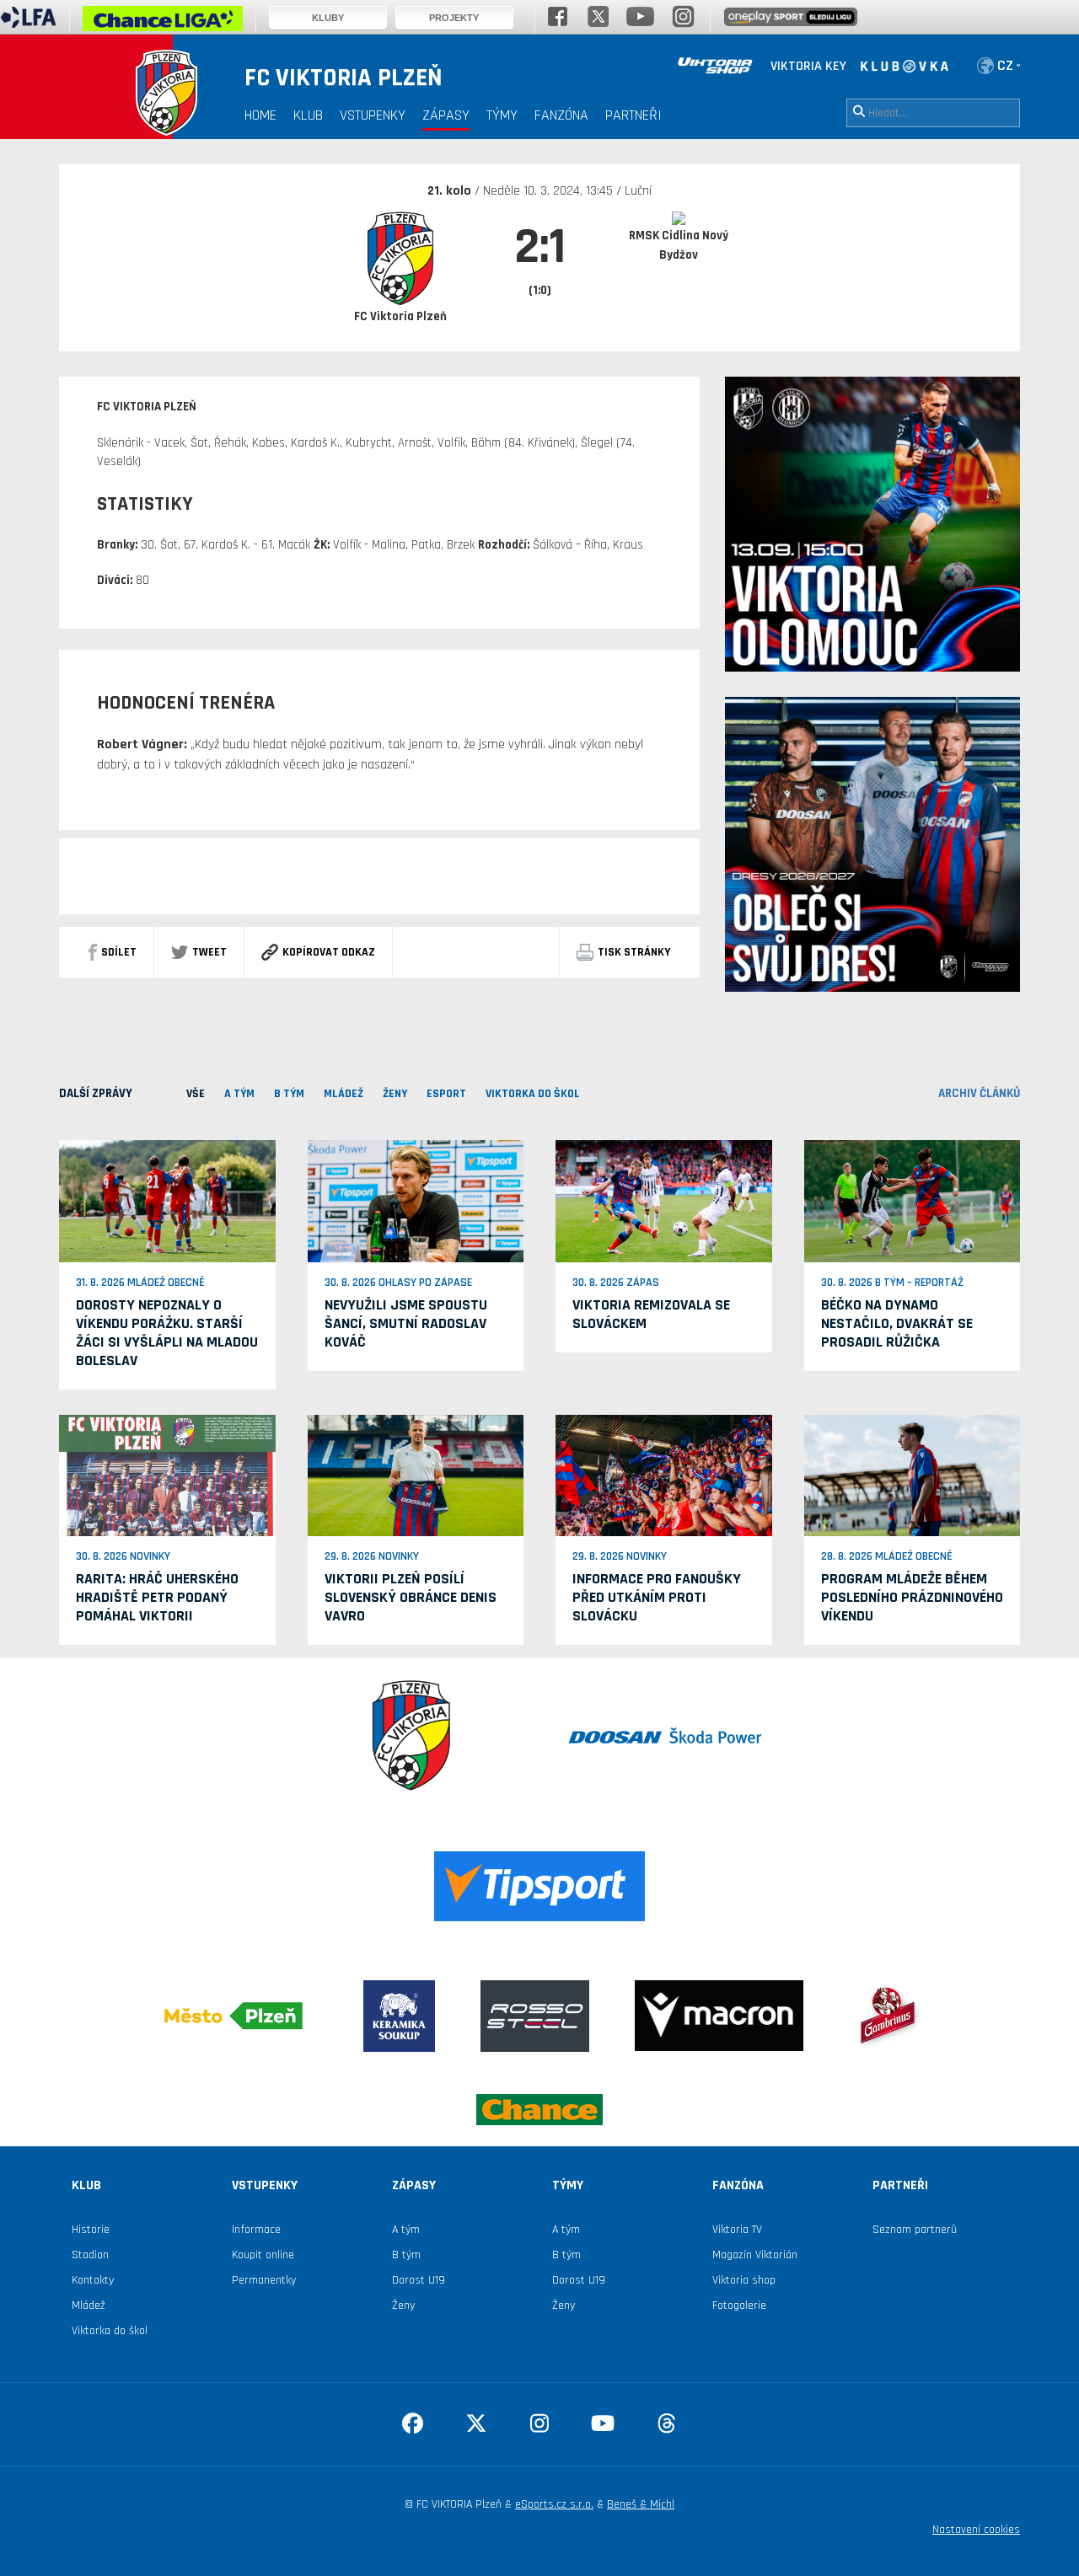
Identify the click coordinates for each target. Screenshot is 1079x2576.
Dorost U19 (419, 2280)
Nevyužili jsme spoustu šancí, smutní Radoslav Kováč (406, 1323)
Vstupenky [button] (373, 115)
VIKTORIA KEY (808, 66)
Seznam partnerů (915, 2230)
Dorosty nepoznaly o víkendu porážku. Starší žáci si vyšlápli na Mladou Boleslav (167, 1333)
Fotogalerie (739, 2306)
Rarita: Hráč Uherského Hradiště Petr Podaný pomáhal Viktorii (157, 1597)
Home (260, 115)
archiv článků (979, 1093)
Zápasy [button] (446, 115)
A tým (406, 2230)
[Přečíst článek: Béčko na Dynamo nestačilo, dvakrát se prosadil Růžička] (913, 1201)
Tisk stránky (634, 952)
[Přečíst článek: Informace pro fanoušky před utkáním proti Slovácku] (664, 1475)
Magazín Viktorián (755, 2255)
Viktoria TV (737, 2230)
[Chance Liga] (163, 23)
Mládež (89, 2306)
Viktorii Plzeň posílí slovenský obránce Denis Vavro (411, 1597)
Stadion (90, 2255)
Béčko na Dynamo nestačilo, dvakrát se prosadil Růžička (897, 1323)
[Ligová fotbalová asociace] (28, 23)
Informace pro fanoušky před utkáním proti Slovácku (657, 1597)
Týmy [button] (502, 115)
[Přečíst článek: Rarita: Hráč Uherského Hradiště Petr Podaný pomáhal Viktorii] (167, 1475)
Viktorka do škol (110, 2331)
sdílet (119, 952)
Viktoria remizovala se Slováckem (651, 1314)
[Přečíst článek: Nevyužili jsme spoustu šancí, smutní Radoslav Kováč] (416, 1201)
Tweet (209, 952)
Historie (91, 2230)
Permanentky (264, 2280)
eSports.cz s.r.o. (554, 2504)
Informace (256, 2230)
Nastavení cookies (976, 2530)
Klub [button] (308, 115)
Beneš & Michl (641, 2504)
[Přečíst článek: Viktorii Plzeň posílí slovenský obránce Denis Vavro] (416, 1475)
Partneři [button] (633, 115)
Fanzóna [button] (561, 115)
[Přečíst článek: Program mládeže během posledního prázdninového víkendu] (913, 1475)
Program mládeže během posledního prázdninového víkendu (912, 1597)
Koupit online (263, 2255)
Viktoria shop (744, 2280)
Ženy (403, 2306)
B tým (406, 2255)
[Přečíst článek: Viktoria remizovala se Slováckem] (664, 1201)
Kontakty (93, 2280)
